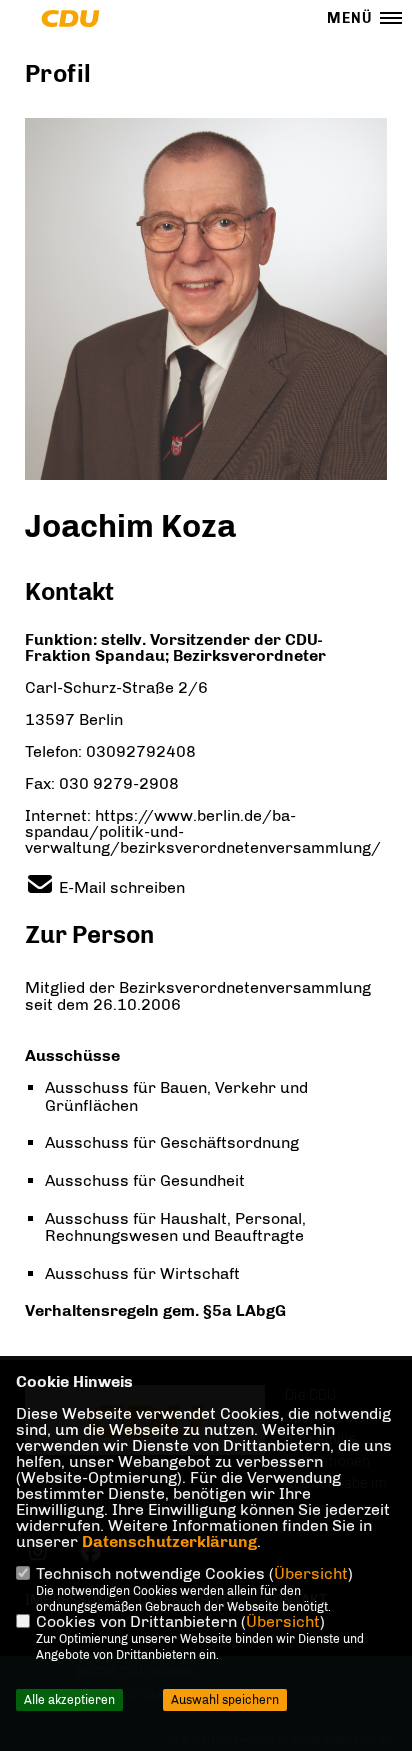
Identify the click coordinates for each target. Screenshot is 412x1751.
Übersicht (311, 1573)
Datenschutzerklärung (169, 1541)
